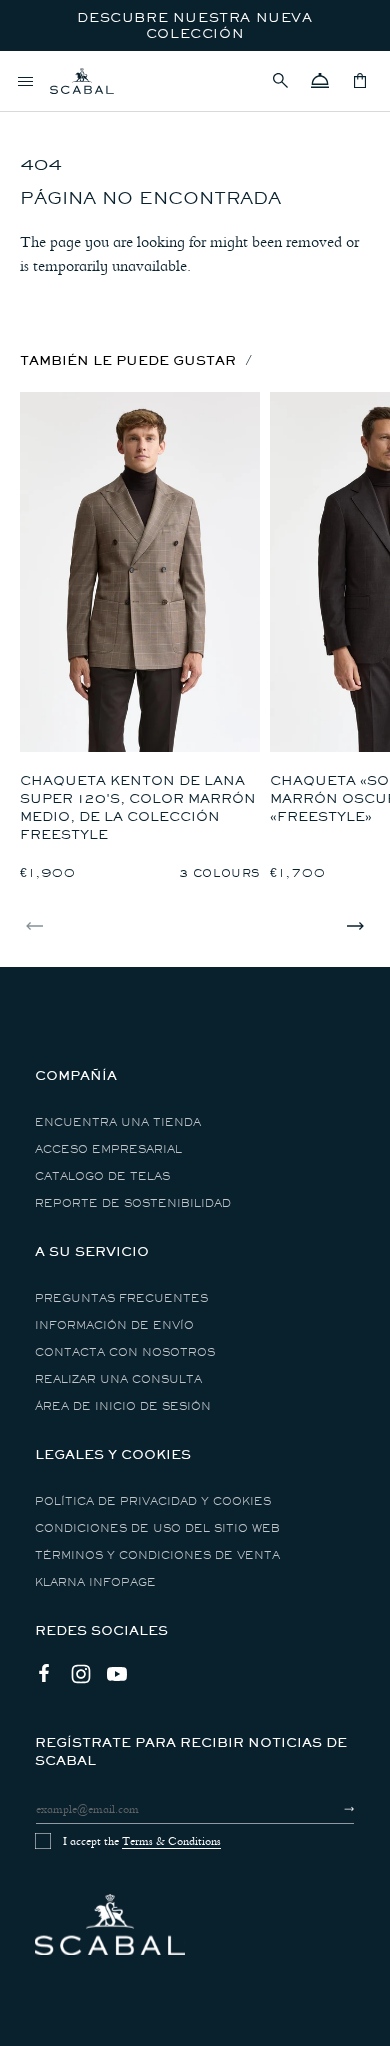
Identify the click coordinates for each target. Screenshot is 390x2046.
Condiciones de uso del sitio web (157, 1528)
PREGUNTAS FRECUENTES (121, 1298)
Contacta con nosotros (125, 1352)
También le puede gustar (128, 360)
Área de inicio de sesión (123, 1406)
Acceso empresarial (108, 1149)
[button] (280, 81)
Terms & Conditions (171, 1841)
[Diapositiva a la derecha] (355, 926)
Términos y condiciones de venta (157, 1555)
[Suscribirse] (331, 1809)
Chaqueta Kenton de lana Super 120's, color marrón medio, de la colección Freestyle (138, 807)
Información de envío (114, 1325)
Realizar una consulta (118, 1379)
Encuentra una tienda (118, 1122)
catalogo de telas (102, 1176)
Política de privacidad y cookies (153, 1501)
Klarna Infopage (95, 1582)
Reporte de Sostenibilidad (133, 1203)
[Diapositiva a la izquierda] (35, 926)
